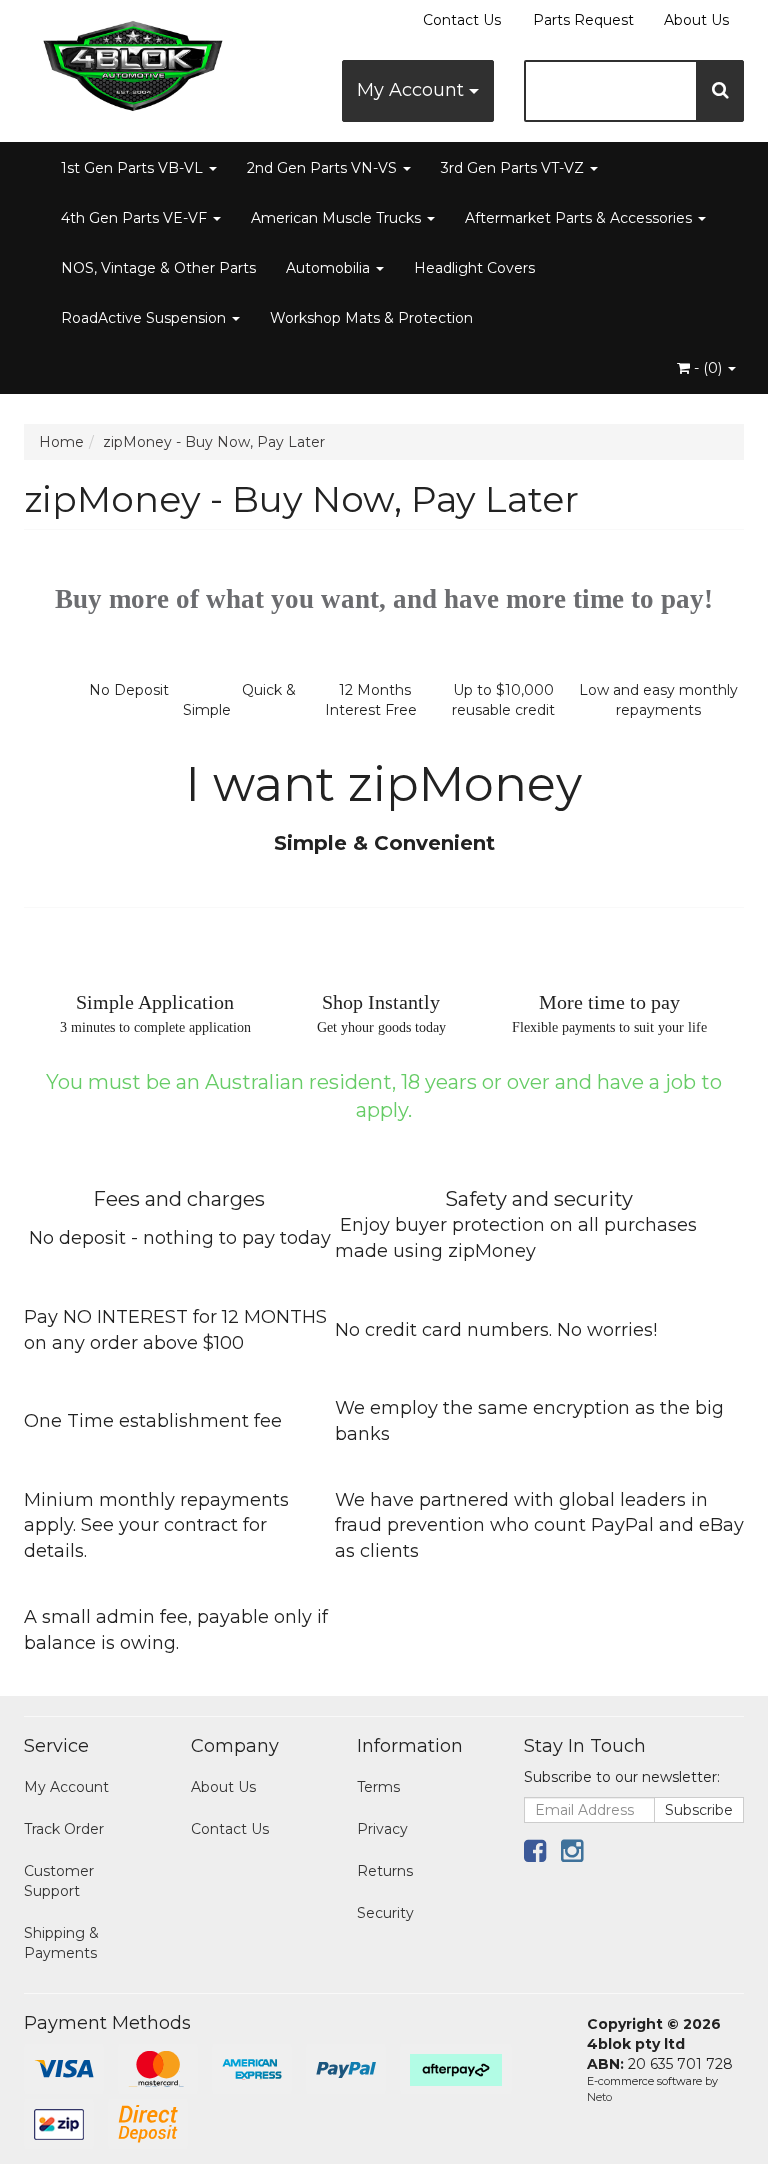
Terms (378, 1787)
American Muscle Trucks (338, 218)
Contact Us (462, 20)
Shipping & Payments (61, 1943)
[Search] (720, 91)
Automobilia (330, 268)
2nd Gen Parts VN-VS (324, 168)
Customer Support (59, 1881)
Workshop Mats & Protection (371, 318)
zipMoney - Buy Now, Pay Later (214, 442)
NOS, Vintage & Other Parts (158, 268)
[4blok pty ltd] (134, 60)
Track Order (64, 1829)
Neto (599, 2097)
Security (385, 1913)
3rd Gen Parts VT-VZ (514, 168)
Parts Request (583, 20)
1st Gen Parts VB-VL (134, 168)
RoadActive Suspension (145, 318)
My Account (413, 90)
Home (61, 442)
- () (708, 368)
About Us (696, 20)
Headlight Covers (474, 268)
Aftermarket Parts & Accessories (580, 218)
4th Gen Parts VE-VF (136, 218)
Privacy (382, 1829)
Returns (385, 1871)
